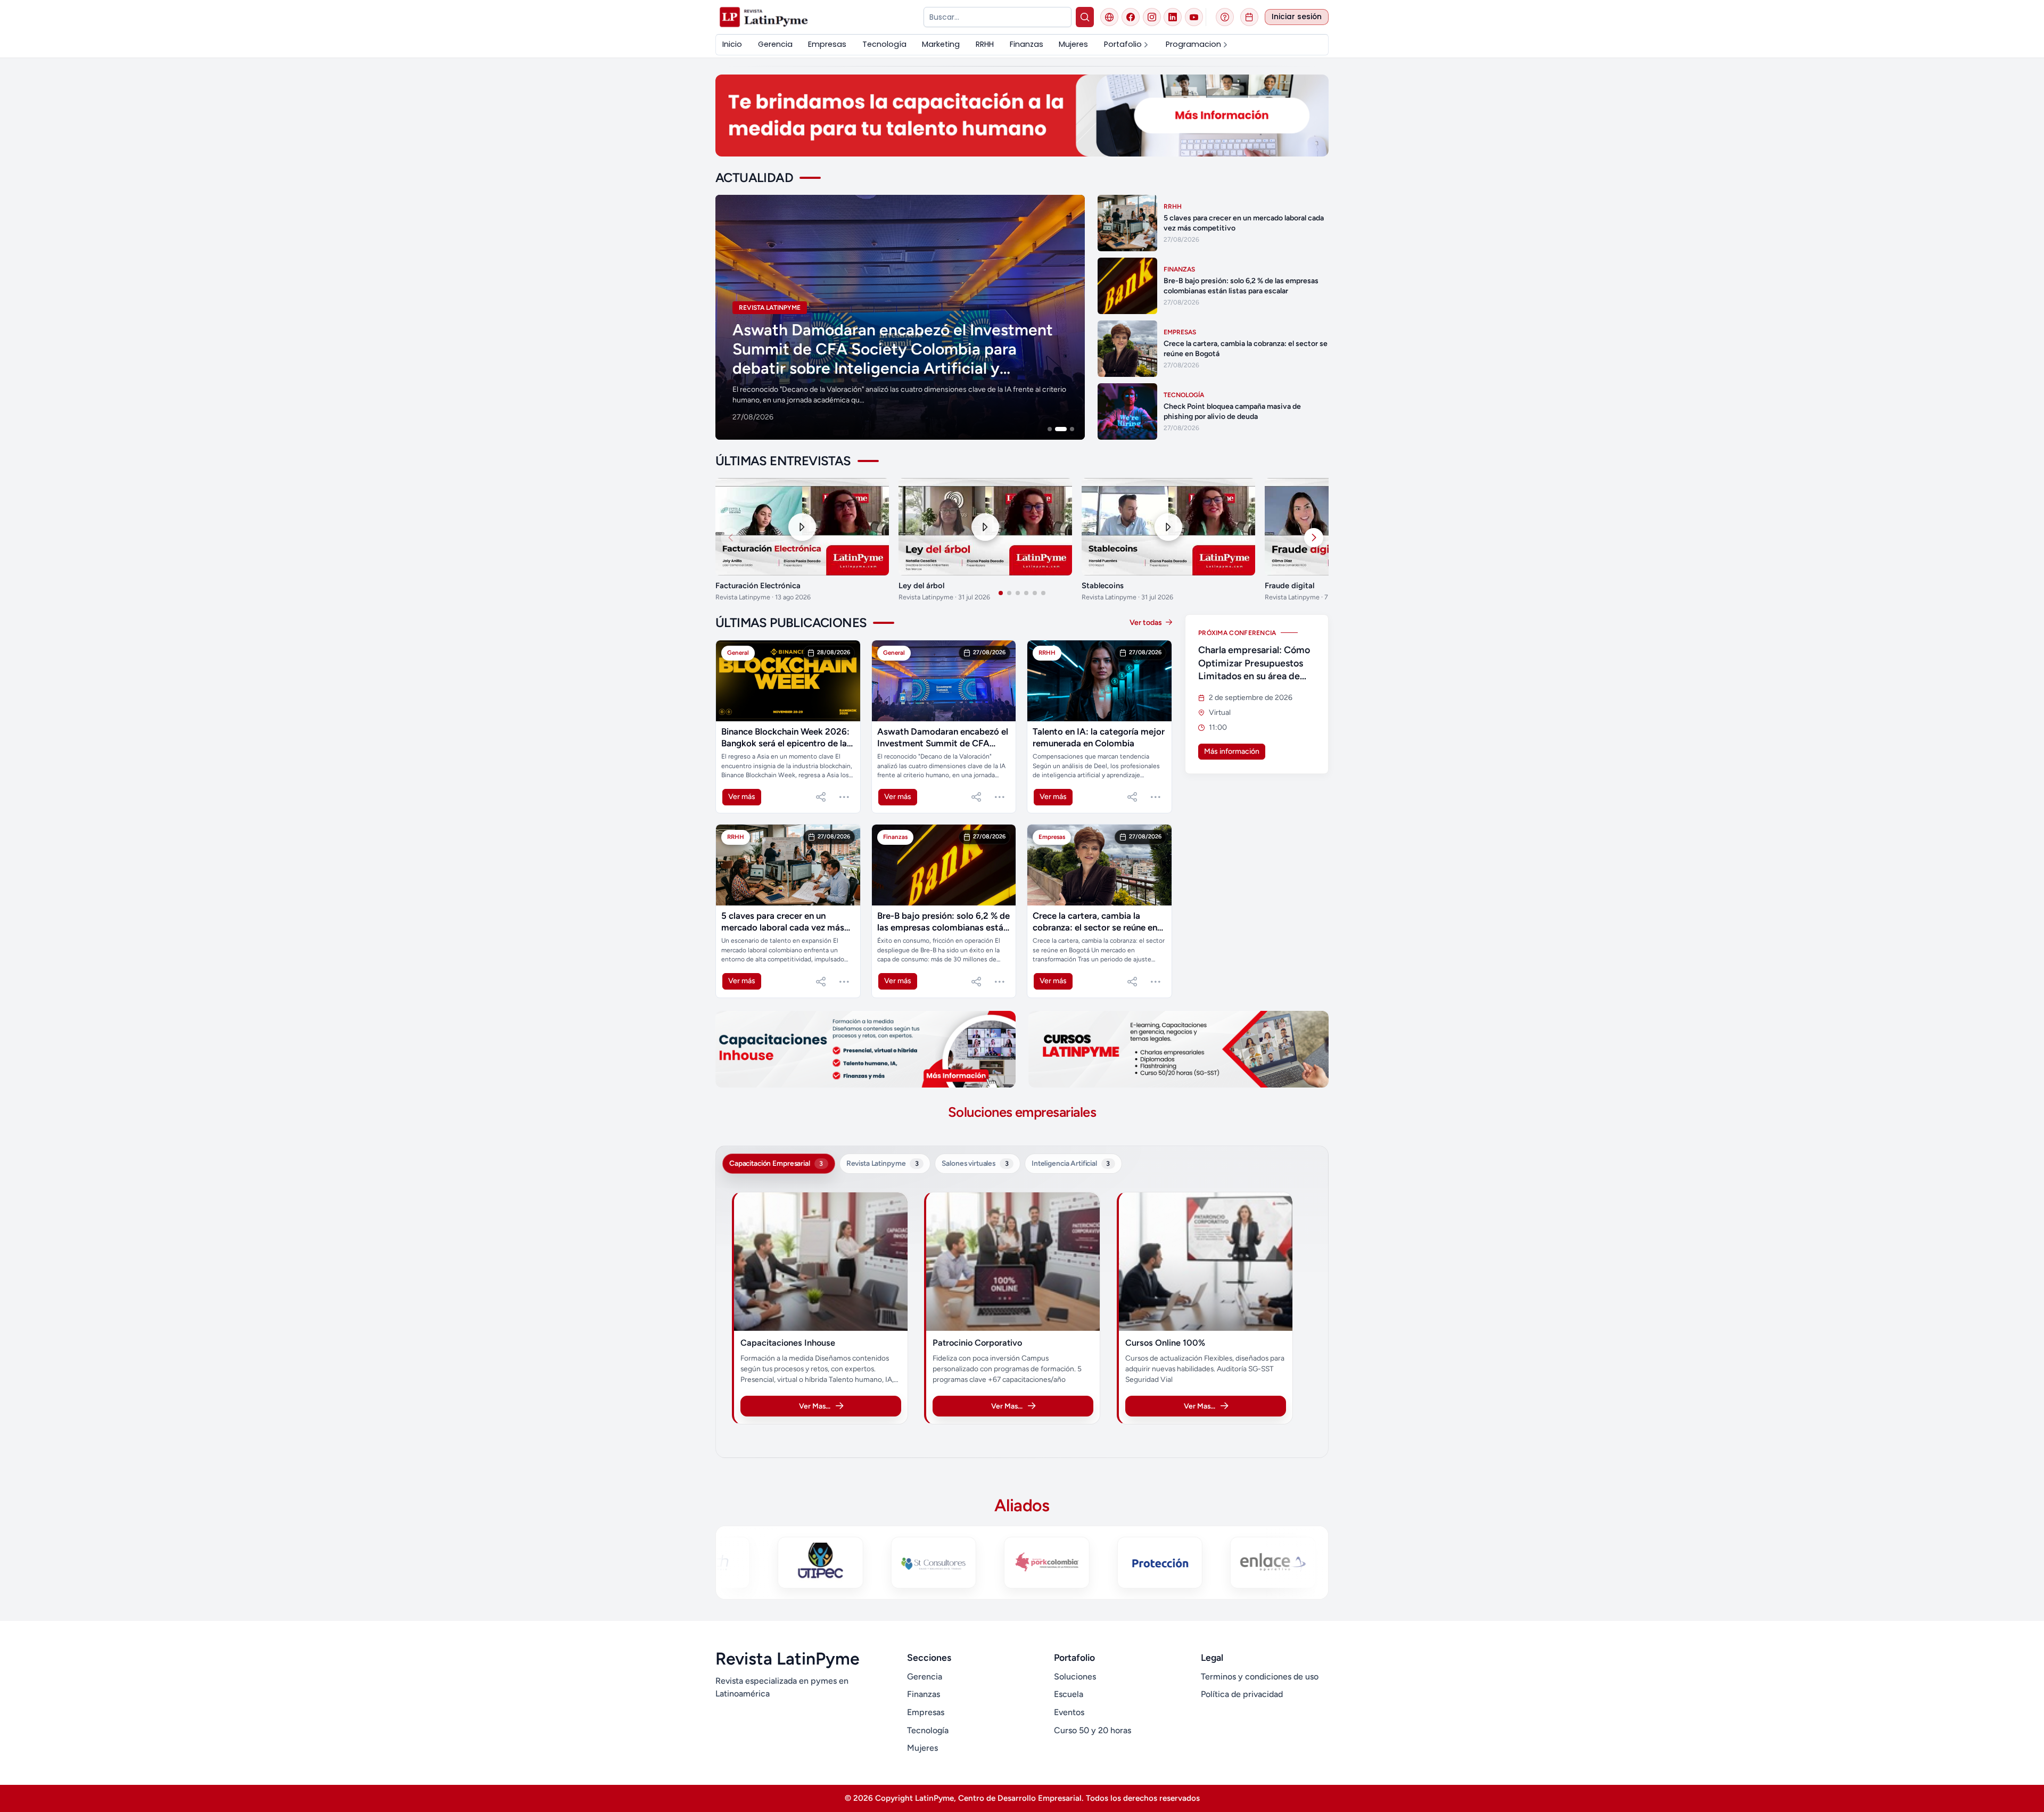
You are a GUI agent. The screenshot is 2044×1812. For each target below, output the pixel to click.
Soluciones (1075, 1677)
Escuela (1069, 1694)
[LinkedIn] (1173, 17)
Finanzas (924, 1694)
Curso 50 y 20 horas (1093, 1730)
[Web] (1109, 17)
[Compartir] (821, 797)
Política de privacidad (1242, 1694)
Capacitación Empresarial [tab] (776, 1163)
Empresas (926, 1712)
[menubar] (1022, 44)
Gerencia (925, 1677)
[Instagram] (1152, 17)
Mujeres (922, 1748)
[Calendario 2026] (1249, 17)
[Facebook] (1131, 17)
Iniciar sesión (1297, 17)
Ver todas (1147, 623)
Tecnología (928, 1730)
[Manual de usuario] (1225, 17)
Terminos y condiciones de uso (1260, 1677)
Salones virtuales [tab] (975, 1163)
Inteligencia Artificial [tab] (1071, 1163)
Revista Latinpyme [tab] (883, 1163)
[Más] (844, 797)
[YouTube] (1194, 17)
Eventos (1069, 1712)
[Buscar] (1085, 17)
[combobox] (997, 17)
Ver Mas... (815, 1406)
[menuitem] (732, 44)
